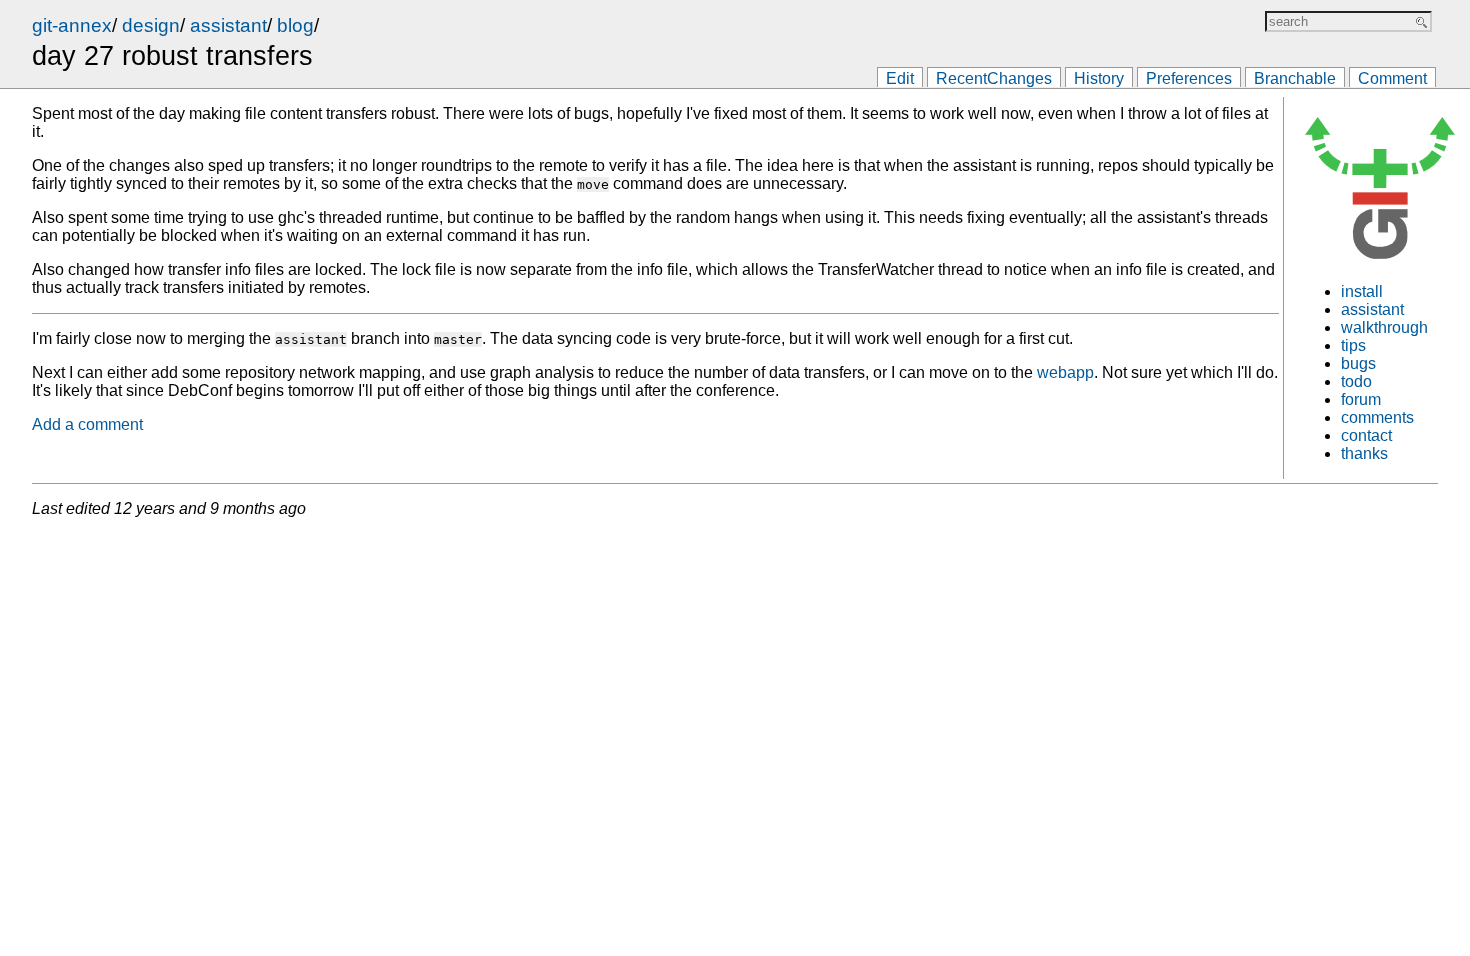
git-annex (72, 25)
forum (1361, 399)
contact (1366, 435)
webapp (1065, 372)
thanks (1364, 453)
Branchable (1295, 78)
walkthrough (1384, 327)
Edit (900, 78)
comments (1377, 417)
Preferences (1189, 78)
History (1099, 78)
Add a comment (87, 424)
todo (1356, 381)
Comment (1392, 78)
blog (295, 25)
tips (1353, 345)
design (151, 25)
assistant (228, 25)
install (1362, 291)
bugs (1358, 363)
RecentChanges (994, 78)
